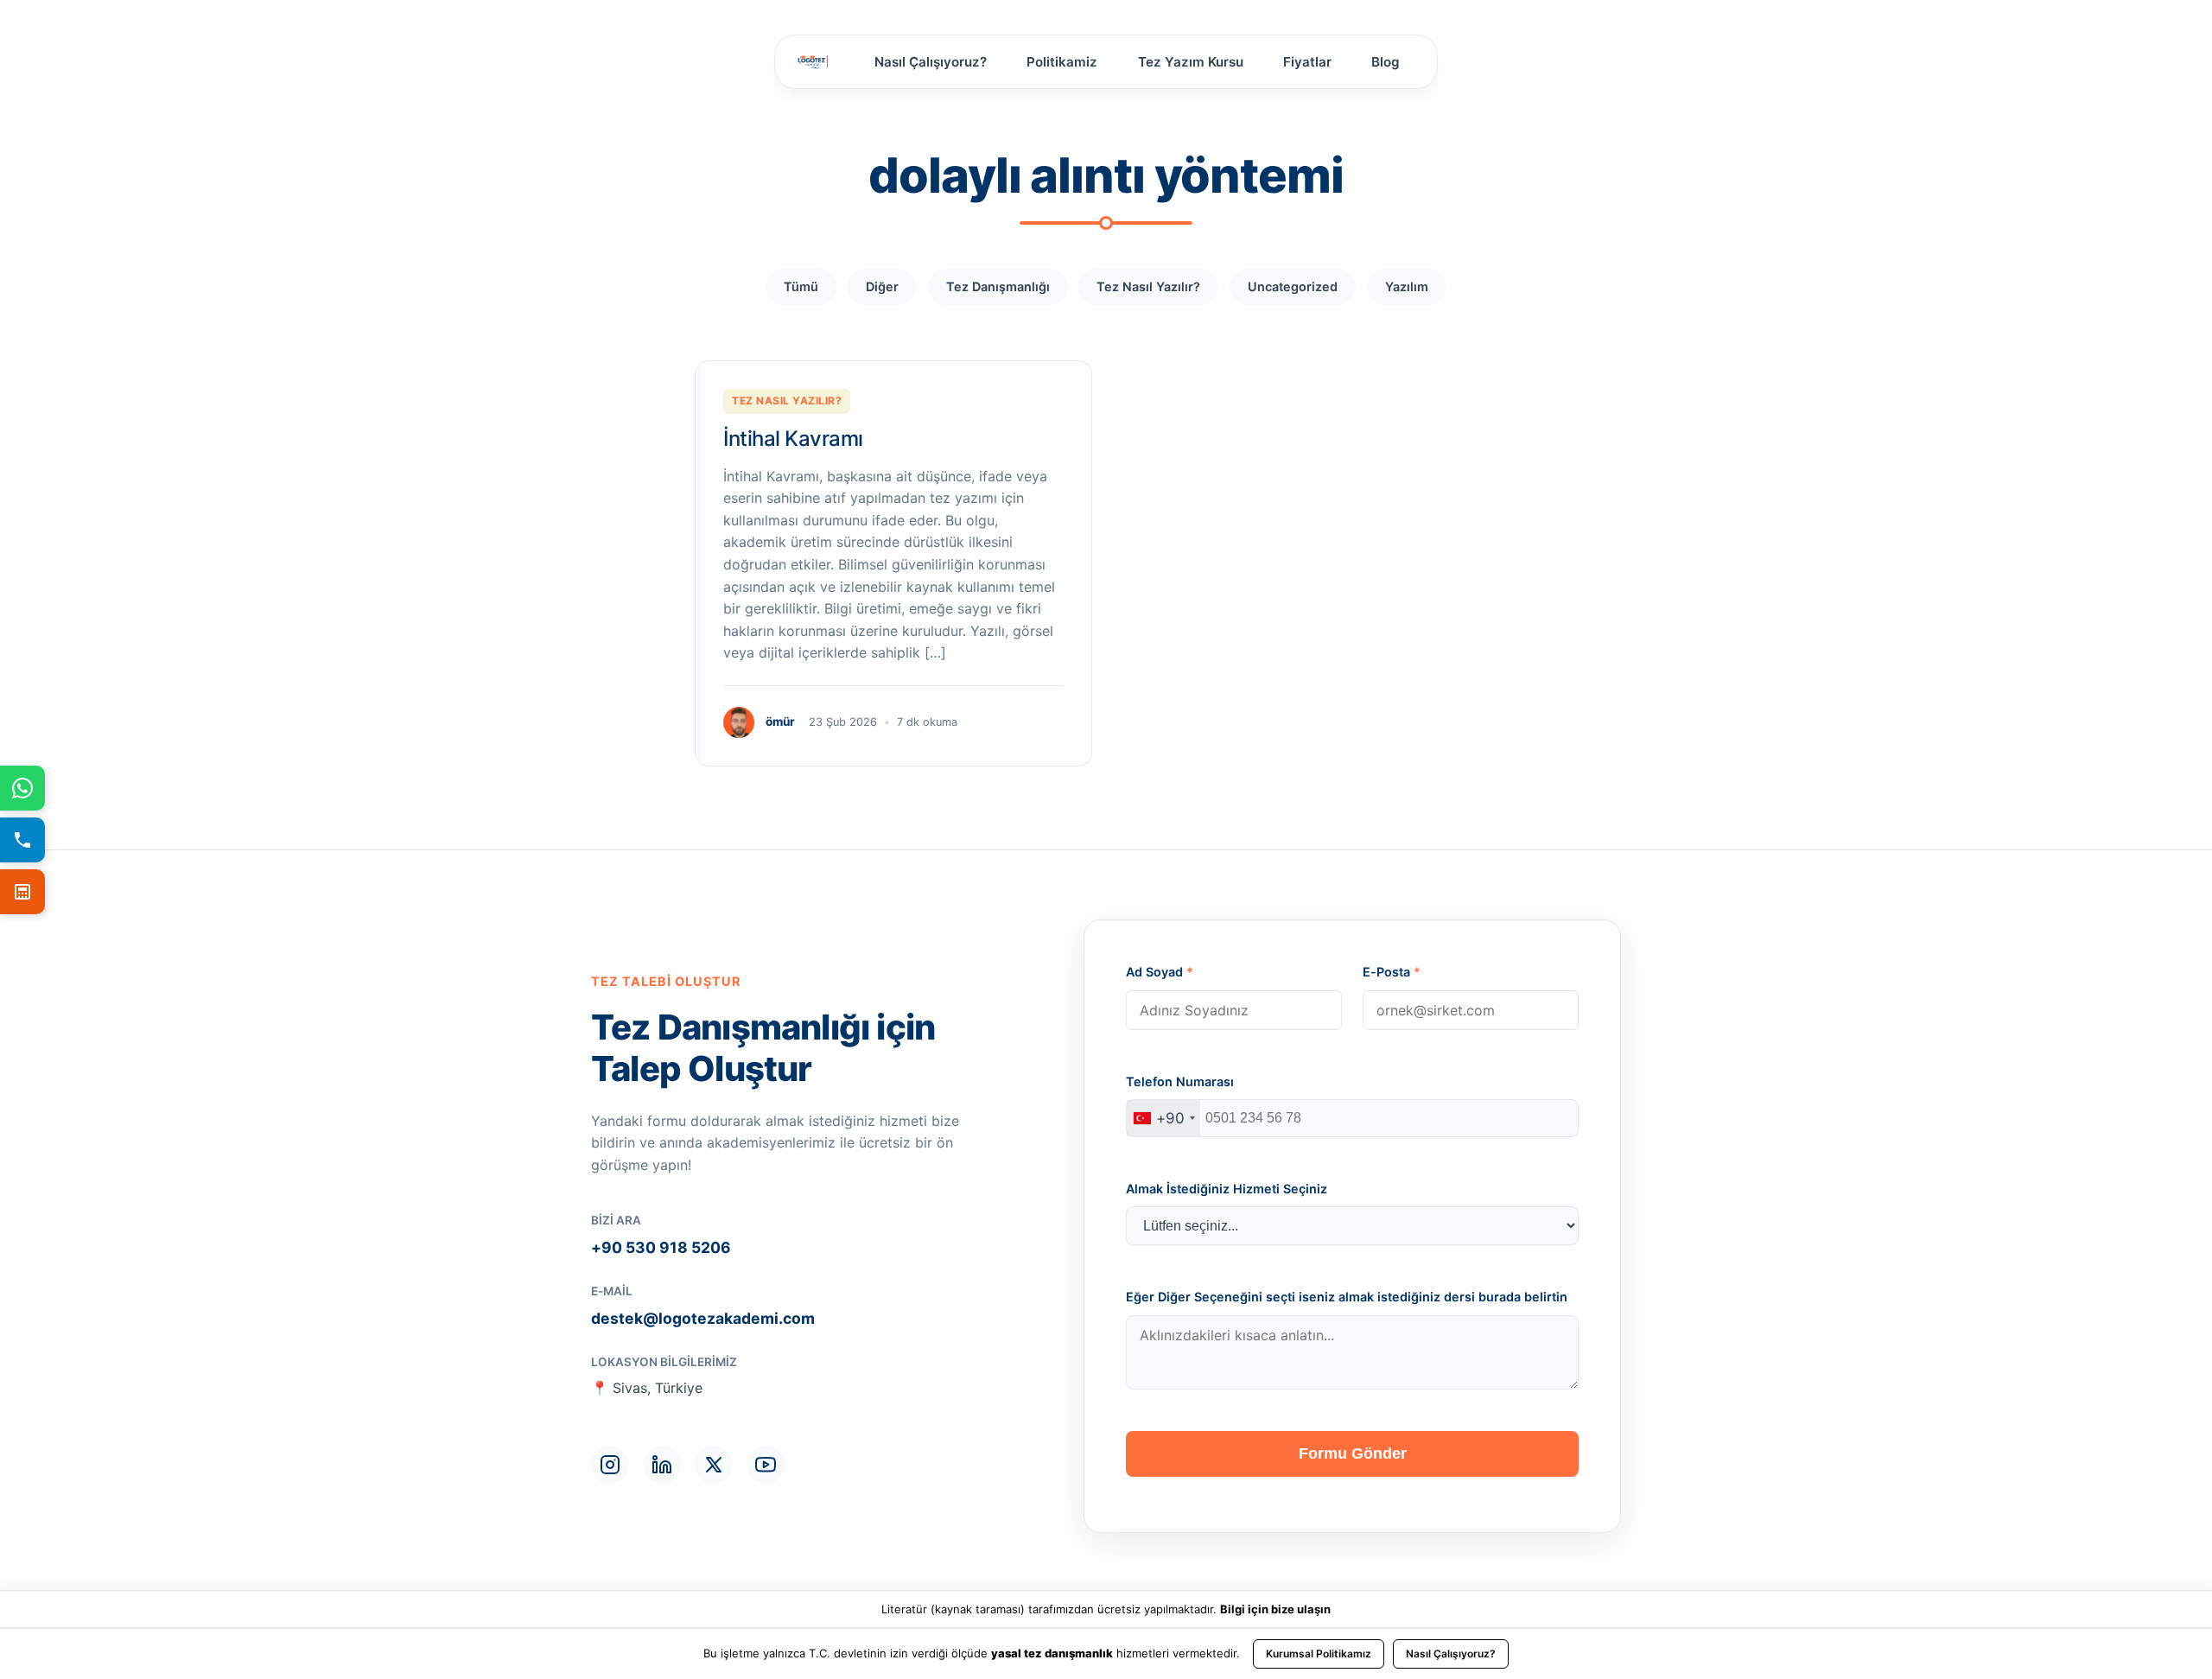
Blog (1386, 62)
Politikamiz (1062, 62)
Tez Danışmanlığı (998, 286)
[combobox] (1163, 1118)
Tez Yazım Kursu (1191, 62)
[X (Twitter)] (714, 1465)
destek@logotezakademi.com (703, 1318)
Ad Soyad (1160, 972)
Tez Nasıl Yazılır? (1148, 286)
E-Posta (1392, 972)
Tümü (801, 286)
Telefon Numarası (1180, 1081)
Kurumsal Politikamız (1319, 1654)
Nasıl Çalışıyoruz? (931, 62)
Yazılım (1407, 286)
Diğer (882, 286)
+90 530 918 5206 (661, 1247)
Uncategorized (1293, 286)
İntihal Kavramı (793, 439)
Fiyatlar (1307, 62)
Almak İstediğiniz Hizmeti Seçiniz (1227, 1189)
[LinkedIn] (662, 1465)
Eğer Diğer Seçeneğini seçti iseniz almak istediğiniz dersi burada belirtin (1347, 1297)
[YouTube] (766, 1465)
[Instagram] (610, 1465)
